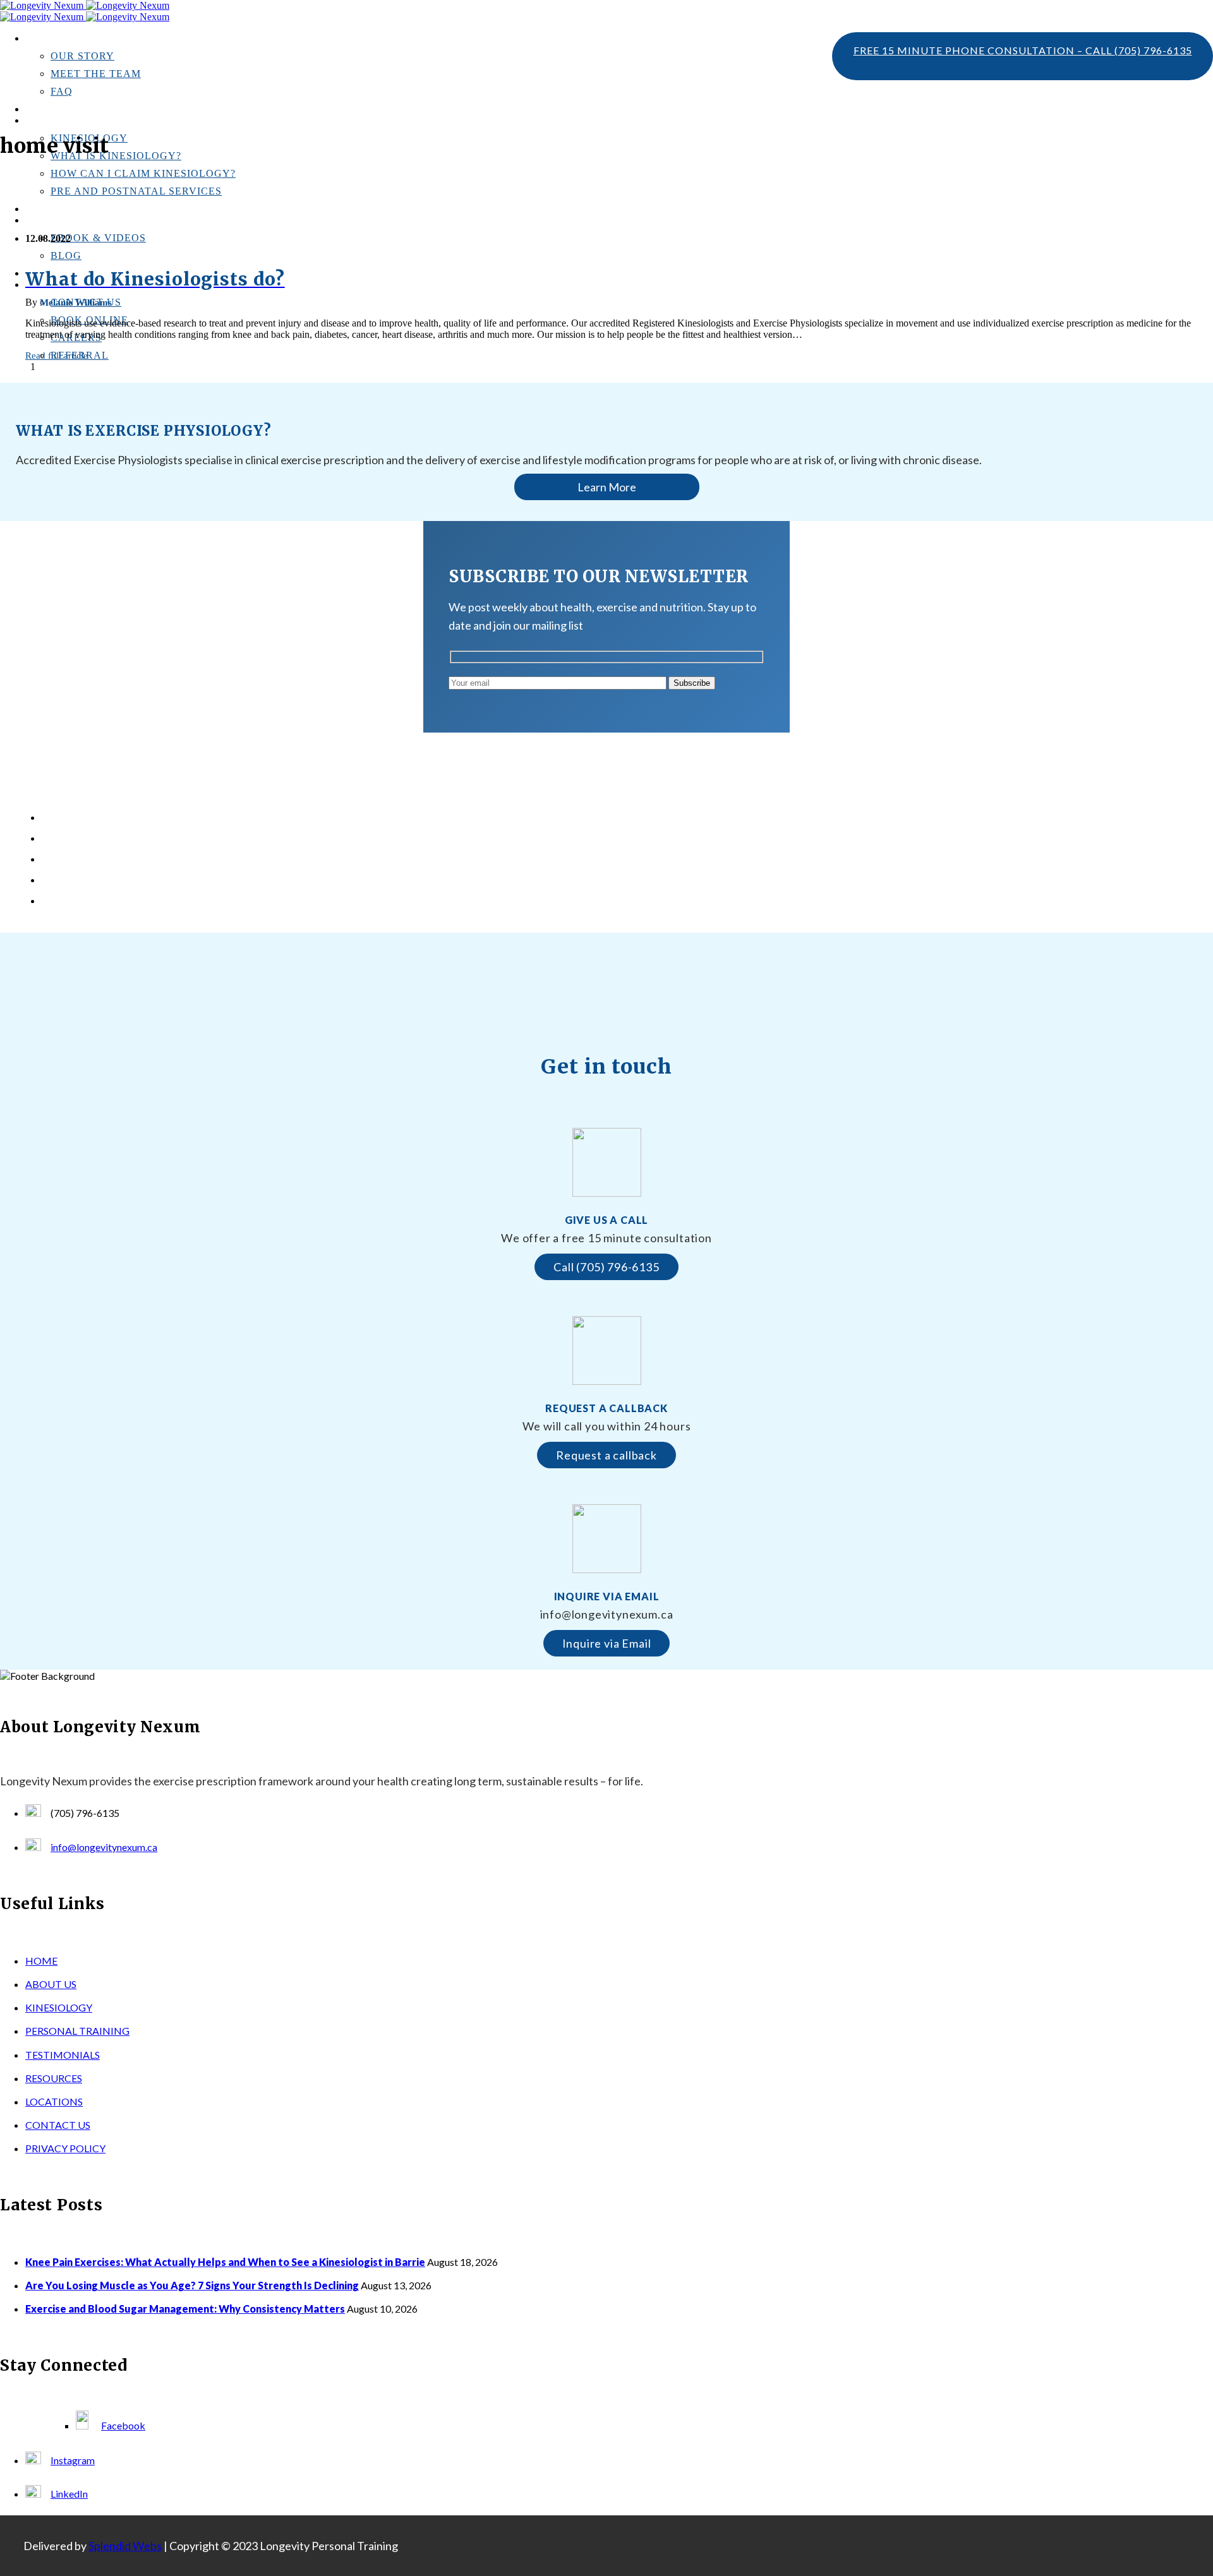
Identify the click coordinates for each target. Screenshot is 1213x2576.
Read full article (57, 356)
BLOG (66, 255)
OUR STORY (82, 56)
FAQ (62, 91)
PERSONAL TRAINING (72, 209)
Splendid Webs (125, 2546)
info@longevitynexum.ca (104, 1847)
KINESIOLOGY (59, 2007)
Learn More (607, 487)
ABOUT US (51, 1984)
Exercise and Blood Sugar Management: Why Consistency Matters (184, 859)
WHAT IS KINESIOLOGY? (116, 156)
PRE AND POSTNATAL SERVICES (136, 191)
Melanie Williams (76, 303)
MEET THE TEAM (96, 74)
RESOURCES (54, 2078)
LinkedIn (69, 2494)
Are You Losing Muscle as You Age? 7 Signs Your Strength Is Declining (193, 838)
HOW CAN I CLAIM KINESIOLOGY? (143, 173)
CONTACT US (58, 2125)
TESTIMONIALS (59, 110)
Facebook (123, 2425)
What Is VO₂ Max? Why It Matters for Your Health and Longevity (184, 901)
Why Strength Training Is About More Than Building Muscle (173, 880)
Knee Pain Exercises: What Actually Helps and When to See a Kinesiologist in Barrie (221, 818)
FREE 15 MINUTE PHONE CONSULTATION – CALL (1023, 50)
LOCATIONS (54, 2101)
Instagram (73, 2460)
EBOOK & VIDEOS (98, 238)
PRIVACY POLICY (65, 2148)
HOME (41, 1961)
